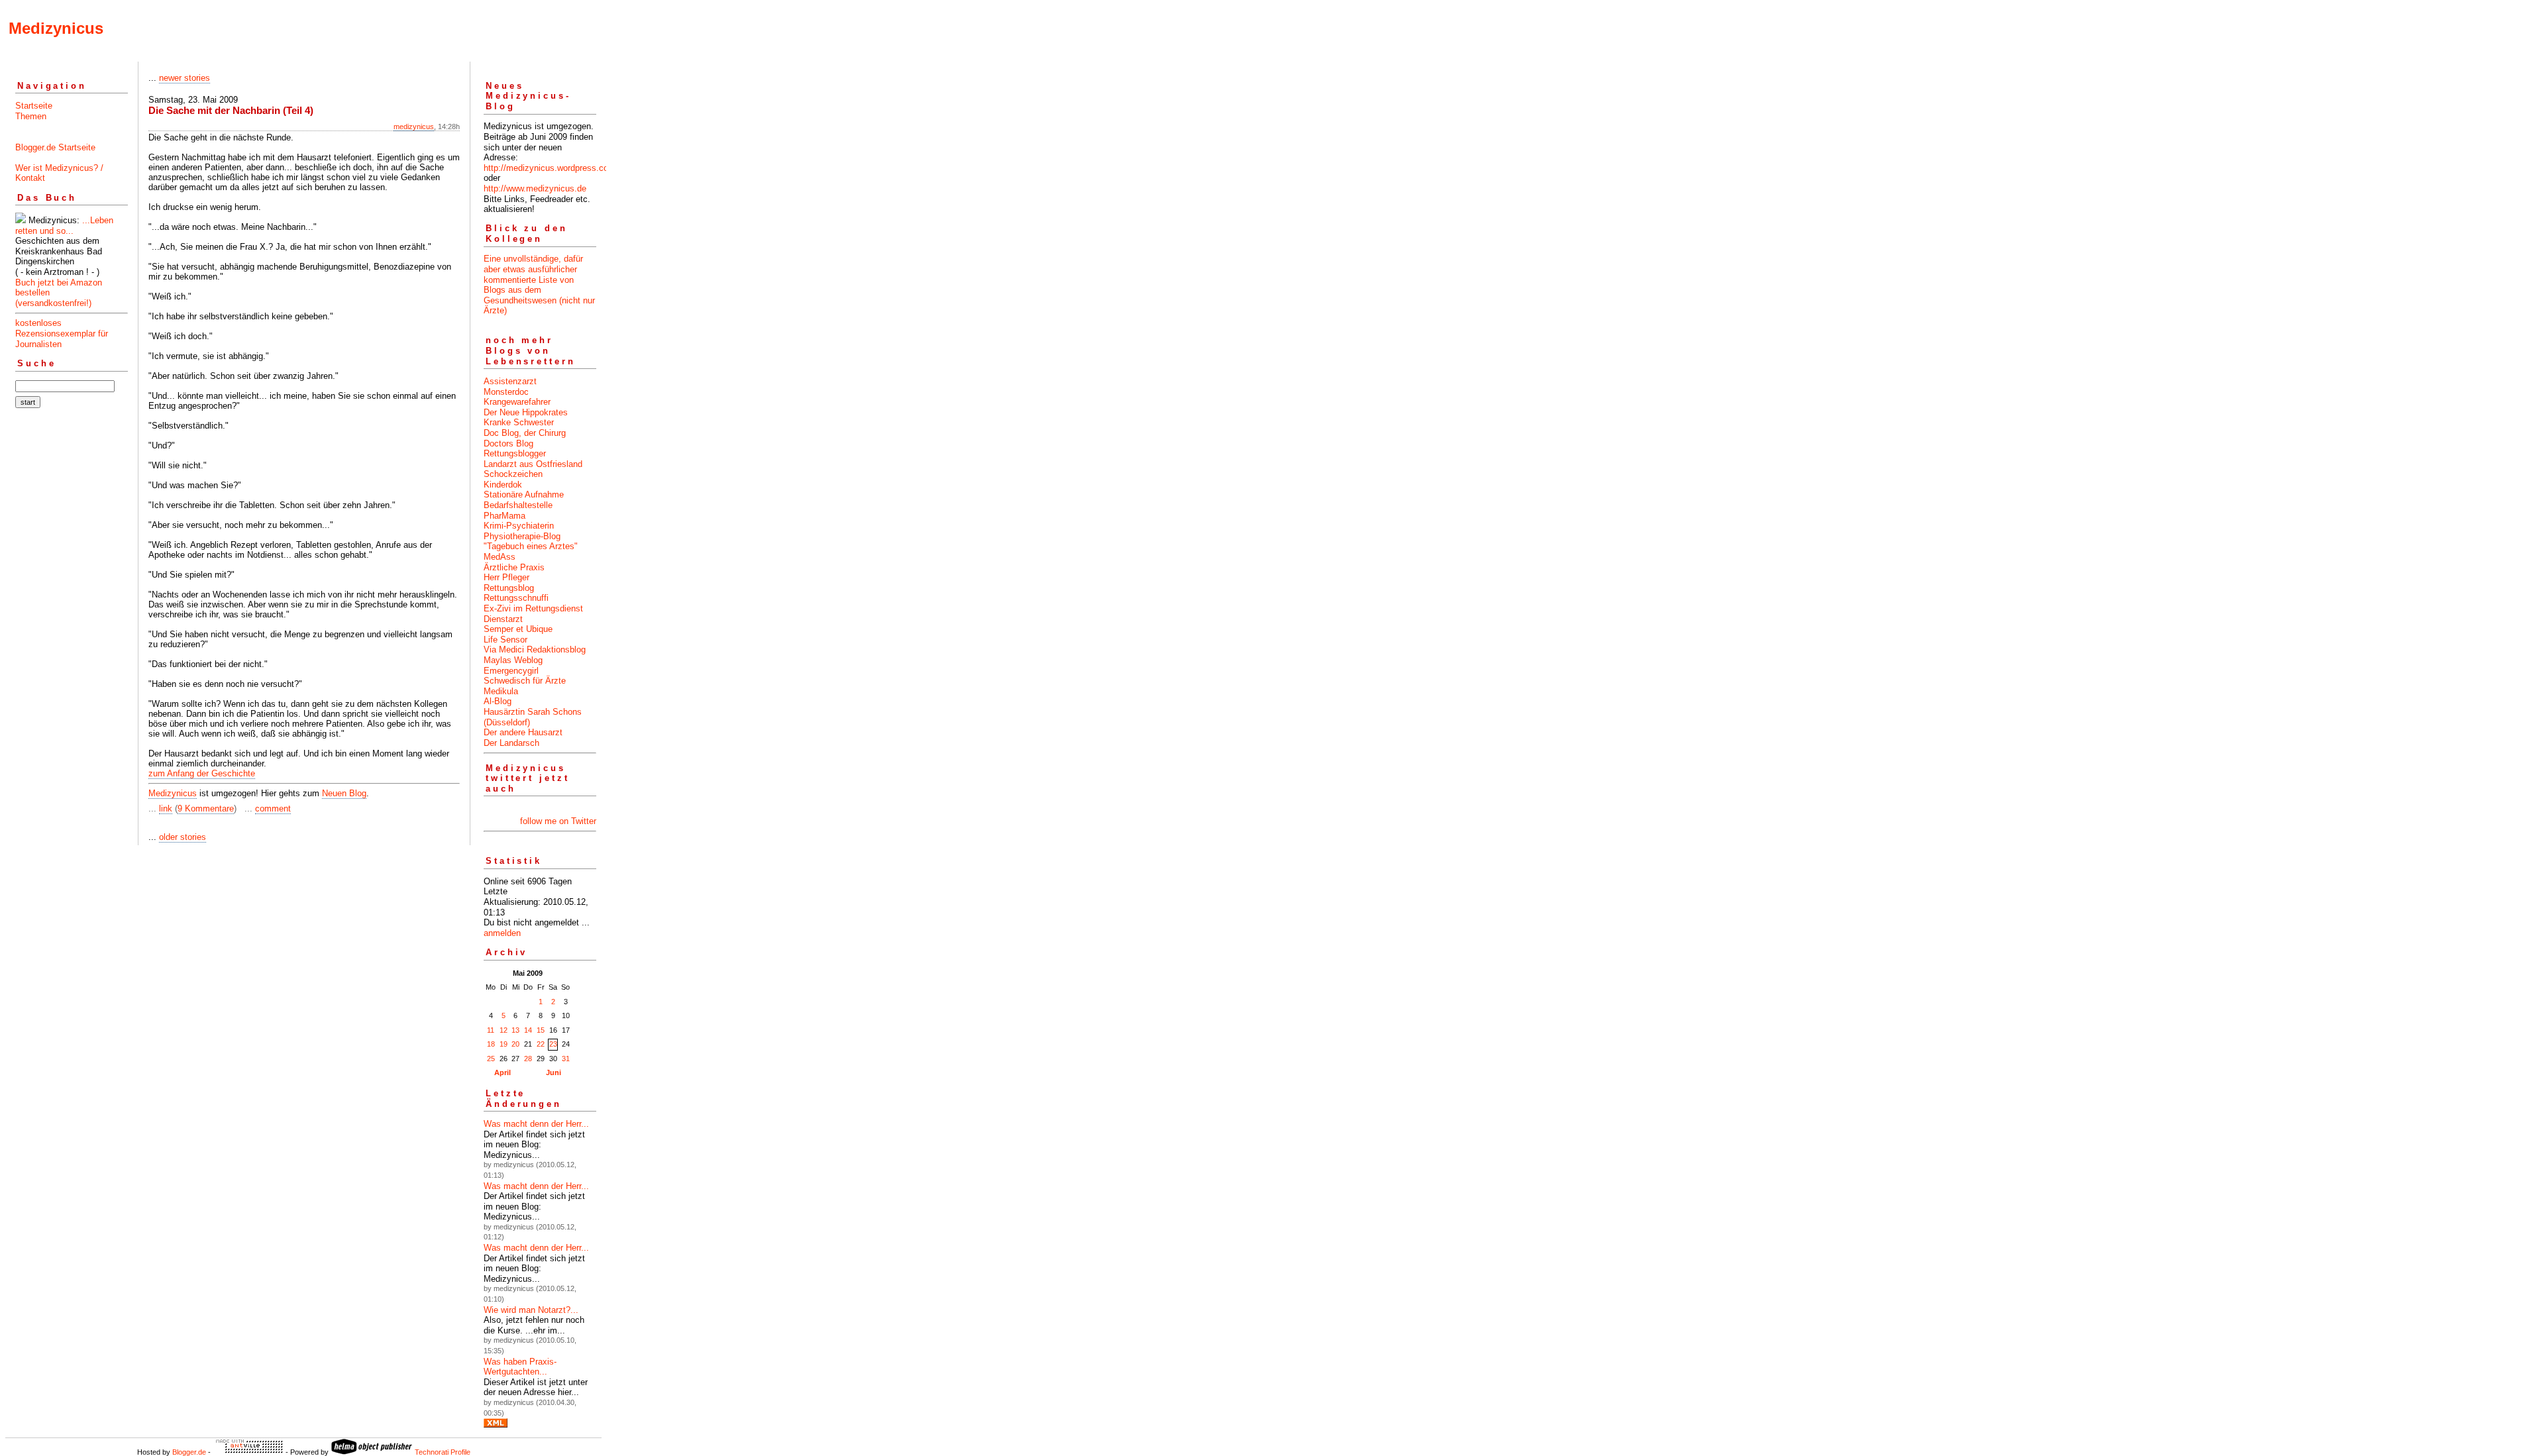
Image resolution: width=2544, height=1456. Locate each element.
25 (491, 1059)
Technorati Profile (443, 1452)
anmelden (502, 933)
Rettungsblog (509, 588)
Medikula (501, 691)
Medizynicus (56, 28)
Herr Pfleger (506, 577)
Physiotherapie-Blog (522, 536)
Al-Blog (498, 701)
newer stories (185, 78)
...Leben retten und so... (64, 226)
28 (528, 1059)
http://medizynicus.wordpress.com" (551, 168)
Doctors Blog (508, 443)
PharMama (504, 516)
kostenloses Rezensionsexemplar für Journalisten (62, 333)
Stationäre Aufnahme (524, 494)
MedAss (500, 557)
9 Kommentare (206, 808)
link (166, 808)
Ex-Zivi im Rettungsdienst (533, 608)
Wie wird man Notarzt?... (531, 1310)
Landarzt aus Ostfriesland (533, 464)
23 (553, 1044)
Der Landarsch (511, 743)
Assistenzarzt (510, 381)
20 (515, 1044)
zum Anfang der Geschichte (202, 773)
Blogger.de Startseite (55, 147)
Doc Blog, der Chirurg (525, 433)
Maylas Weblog (513, 660)
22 (541, 1044)
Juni (554, 1072)
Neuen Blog (344, 793)
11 (491, 1030)
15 (541, 1030)
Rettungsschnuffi (516, 598)
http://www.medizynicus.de (535, 188)
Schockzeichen (513, 474)
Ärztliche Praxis (514, 567)
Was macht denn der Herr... (536, 1124)
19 (503, 1044)
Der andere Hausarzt (523, 732)
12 (503, 1030)
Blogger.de (189, 1452)
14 (528, 1030)
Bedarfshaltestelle (518, 505)
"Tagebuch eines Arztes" (531, 546)
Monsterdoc (506, 392)
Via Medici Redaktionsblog (535, 650)
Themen (31, 116)
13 (515, 1030)
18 (491, 1044)
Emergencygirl (511, 671)
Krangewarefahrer (517, 402)
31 (566, 1059)
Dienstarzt (503, 619)
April (503, 1072)
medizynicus (414, 127)
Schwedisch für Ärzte (525, 681)
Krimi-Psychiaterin (519, 526)
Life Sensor (505, 640)
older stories (183, 837)
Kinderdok (503, 485)
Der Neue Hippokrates (526, 412)
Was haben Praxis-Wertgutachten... (520, 1367)
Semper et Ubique (518, 629)
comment (273, 808)
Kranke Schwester (519, 422)
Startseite (34, 106)
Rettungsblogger (515, 453)
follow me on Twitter (558, 821)
